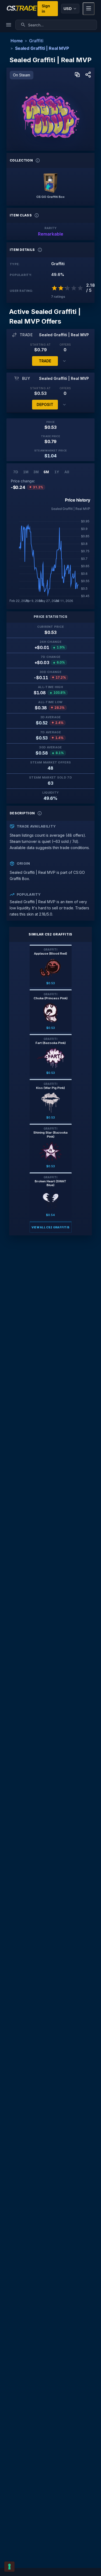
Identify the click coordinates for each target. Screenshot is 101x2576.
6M (46, 472)
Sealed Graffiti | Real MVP (42, 48)
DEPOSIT (45, 404)
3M (36, 472)
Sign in (46, 8)
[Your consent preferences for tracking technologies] (9, 2567)
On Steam (22, 75)
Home (17, 41)
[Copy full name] (77, 75)
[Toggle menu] (89, 9)
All (67, 472)
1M (26, 472)
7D (16, 472)
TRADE (45, 361)
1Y (57, 472)
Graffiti (36, 41)
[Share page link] (88, 75)
